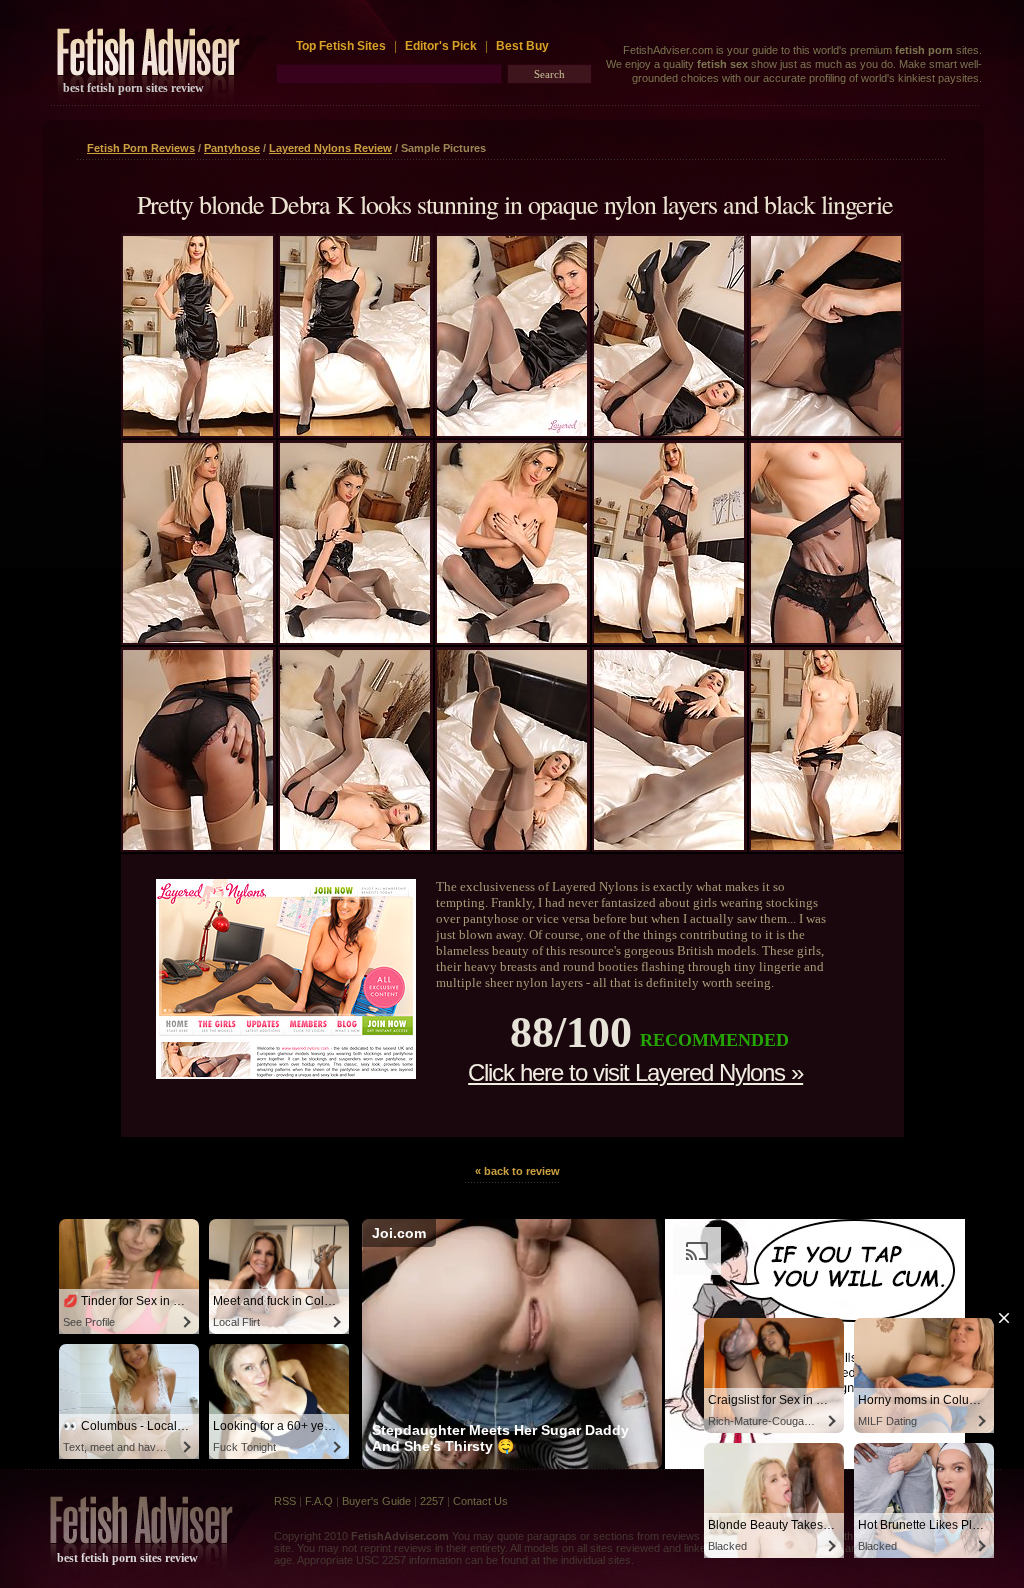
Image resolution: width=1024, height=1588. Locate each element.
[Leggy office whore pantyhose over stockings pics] (512, 846)
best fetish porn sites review (133, 88)
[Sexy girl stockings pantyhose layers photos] (355, 432)
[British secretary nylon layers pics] (669, 639)
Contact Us (480, 1501)
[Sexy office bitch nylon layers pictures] (826, 846)
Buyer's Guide (376, 1501)
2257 (432, 1501)
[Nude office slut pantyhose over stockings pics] (512, 432)
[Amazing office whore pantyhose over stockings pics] (669, 432)
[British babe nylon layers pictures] (826, 639)
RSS (285, 1501)
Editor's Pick (441, 46)
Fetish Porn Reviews (141, 148)
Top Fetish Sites (342, 46)
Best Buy (522, 46)
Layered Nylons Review (330, 148)
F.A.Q (319, 1501)
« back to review (517, 1171)
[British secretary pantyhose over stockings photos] (669, 846)
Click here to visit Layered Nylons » (635, 1072)
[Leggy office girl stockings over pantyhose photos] (826, 432)
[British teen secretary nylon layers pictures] (198, 432)
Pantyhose (232, 148)
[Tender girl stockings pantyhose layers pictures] (198, 639)
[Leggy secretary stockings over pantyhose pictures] (355, 846)
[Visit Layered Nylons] (286, 1074)
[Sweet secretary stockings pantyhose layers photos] (355, 639)
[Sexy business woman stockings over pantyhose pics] (198, 846)
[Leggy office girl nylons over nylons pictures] (512, 639)
